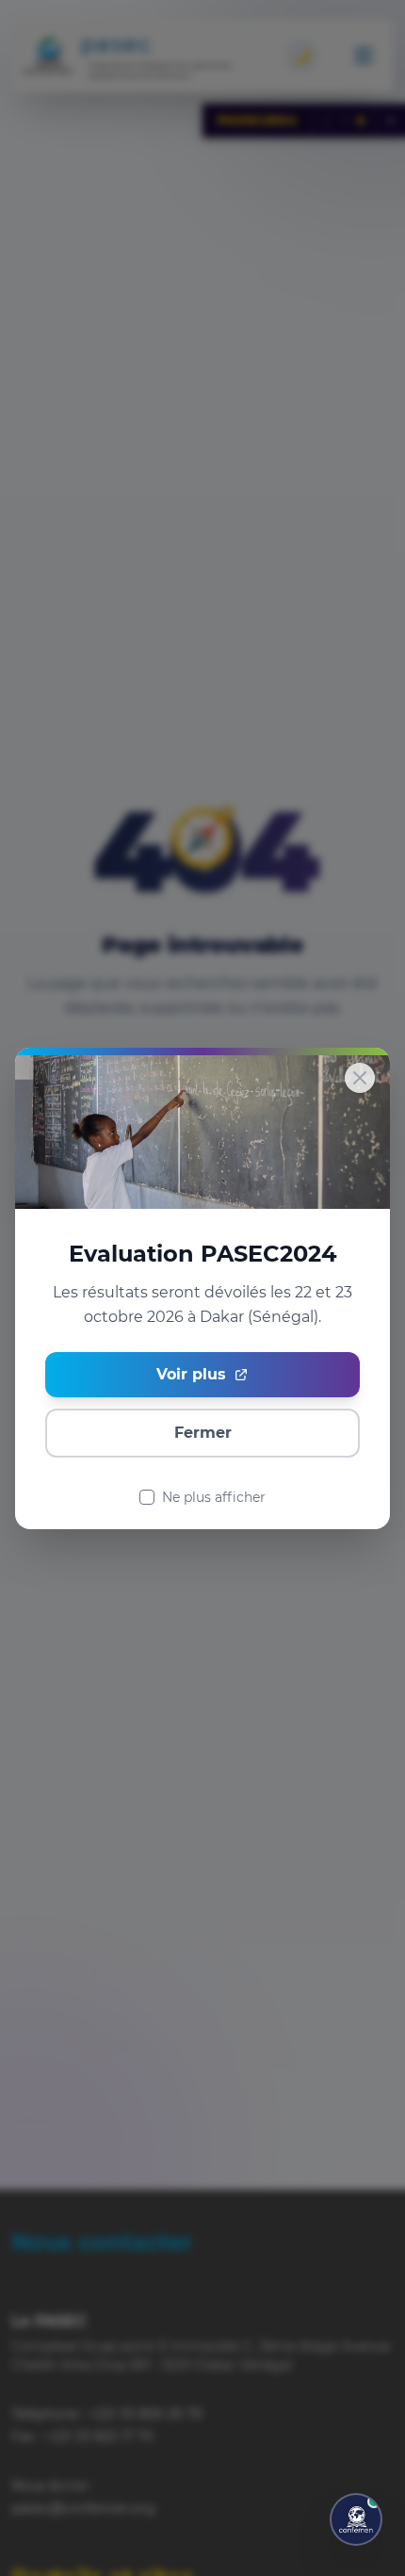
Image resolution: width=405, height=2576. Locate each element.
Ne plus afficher (214, 1496)
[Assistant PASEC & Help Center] (356, 2519)
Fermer (203, 1432)
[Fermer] (360, 1078)
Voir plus (191, 1373)
